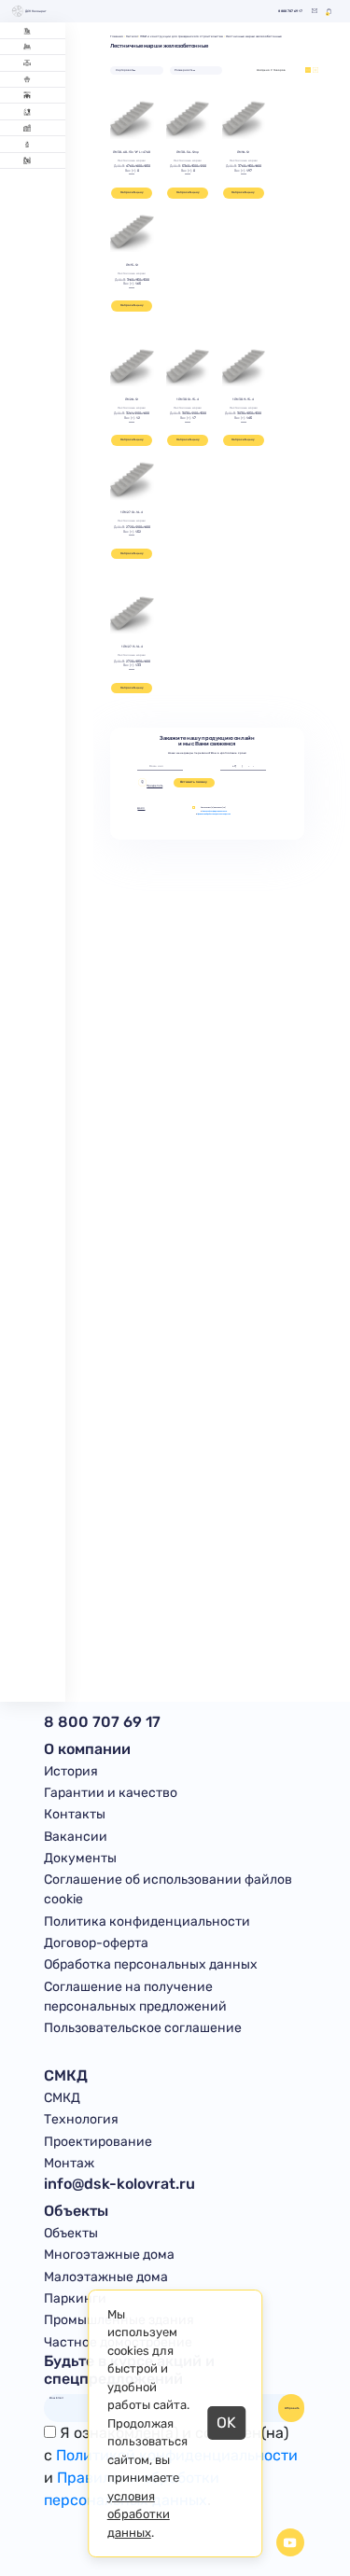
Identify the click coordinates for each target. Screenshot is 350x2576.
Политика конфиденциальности (147, 1922)
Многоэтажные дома (109, 2255)
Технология (81, 2119)
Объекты (71, 2233)
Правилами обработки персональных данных (214, 814)
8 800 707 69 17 (290, 12)
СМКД (62, 2098)
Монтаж (69, 2163)
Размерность (183, 70)
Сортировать (125, 70)
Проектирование (98, 2142)
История (71, 1771)
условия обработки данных (139, 2514)
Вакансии (76, 1837)
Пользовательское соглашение (143, 2028)
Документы (80, 1858)
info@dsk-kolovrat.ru (119, 2184)
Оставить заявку (194, 782)
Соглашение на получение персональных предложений (135, 1997)
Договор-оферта (96, 1943)
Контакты (75, 1814)
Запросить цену (132, 192)
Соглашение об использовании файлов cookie (168, 1889)
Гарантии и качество (111, 1793)
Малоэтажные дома (106, 2277)
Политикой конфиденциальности (214, 811)
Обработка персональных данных (151, 1964)
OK (226, 2423)
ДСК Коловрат (36, 11)
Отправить (292, 2408)
